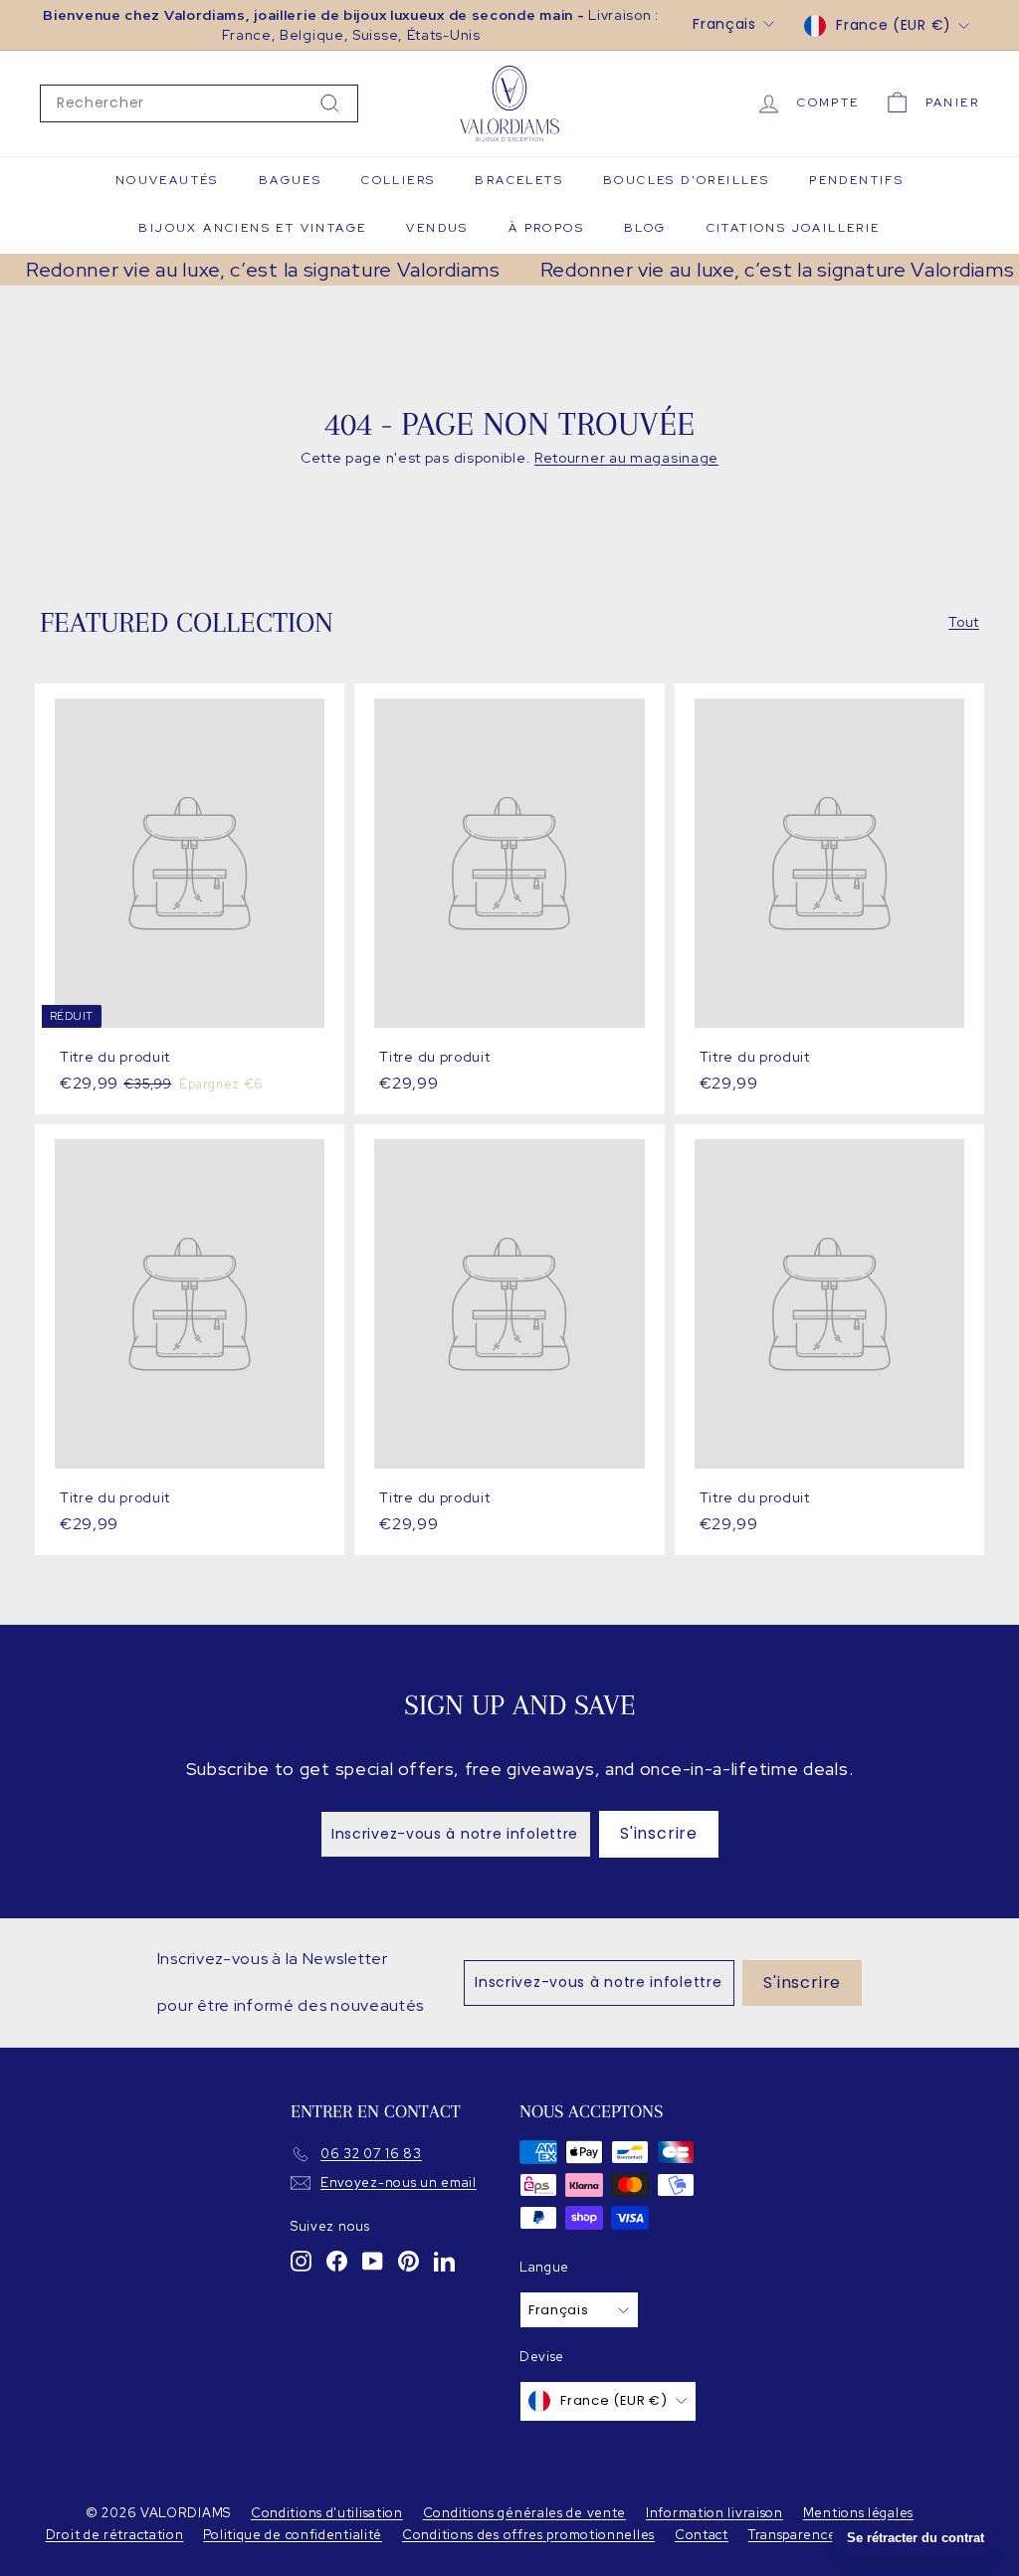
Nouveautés (167, 180)
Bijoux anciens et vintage (252, 228)
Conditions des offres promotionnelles (528, 2535)
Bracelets (519, 180)
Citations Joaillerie (794, 228)
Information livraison (714, 2513)
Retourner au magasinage (626, 458)
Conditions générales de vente (524, 2513)
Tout (964, 622)
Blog (645, 228)
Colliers (398, 180)
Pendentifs (856, 180)
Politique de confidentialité (293, 2535)
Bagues (290, 180)
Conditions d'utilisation (327, 2513)
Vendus (437, 228)
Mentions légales (858, 2513)
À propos (546, 228)
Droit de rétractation (115, 2535)
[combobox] (199, 103)
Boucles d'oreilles (686, 180)
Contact (702, 2535)
